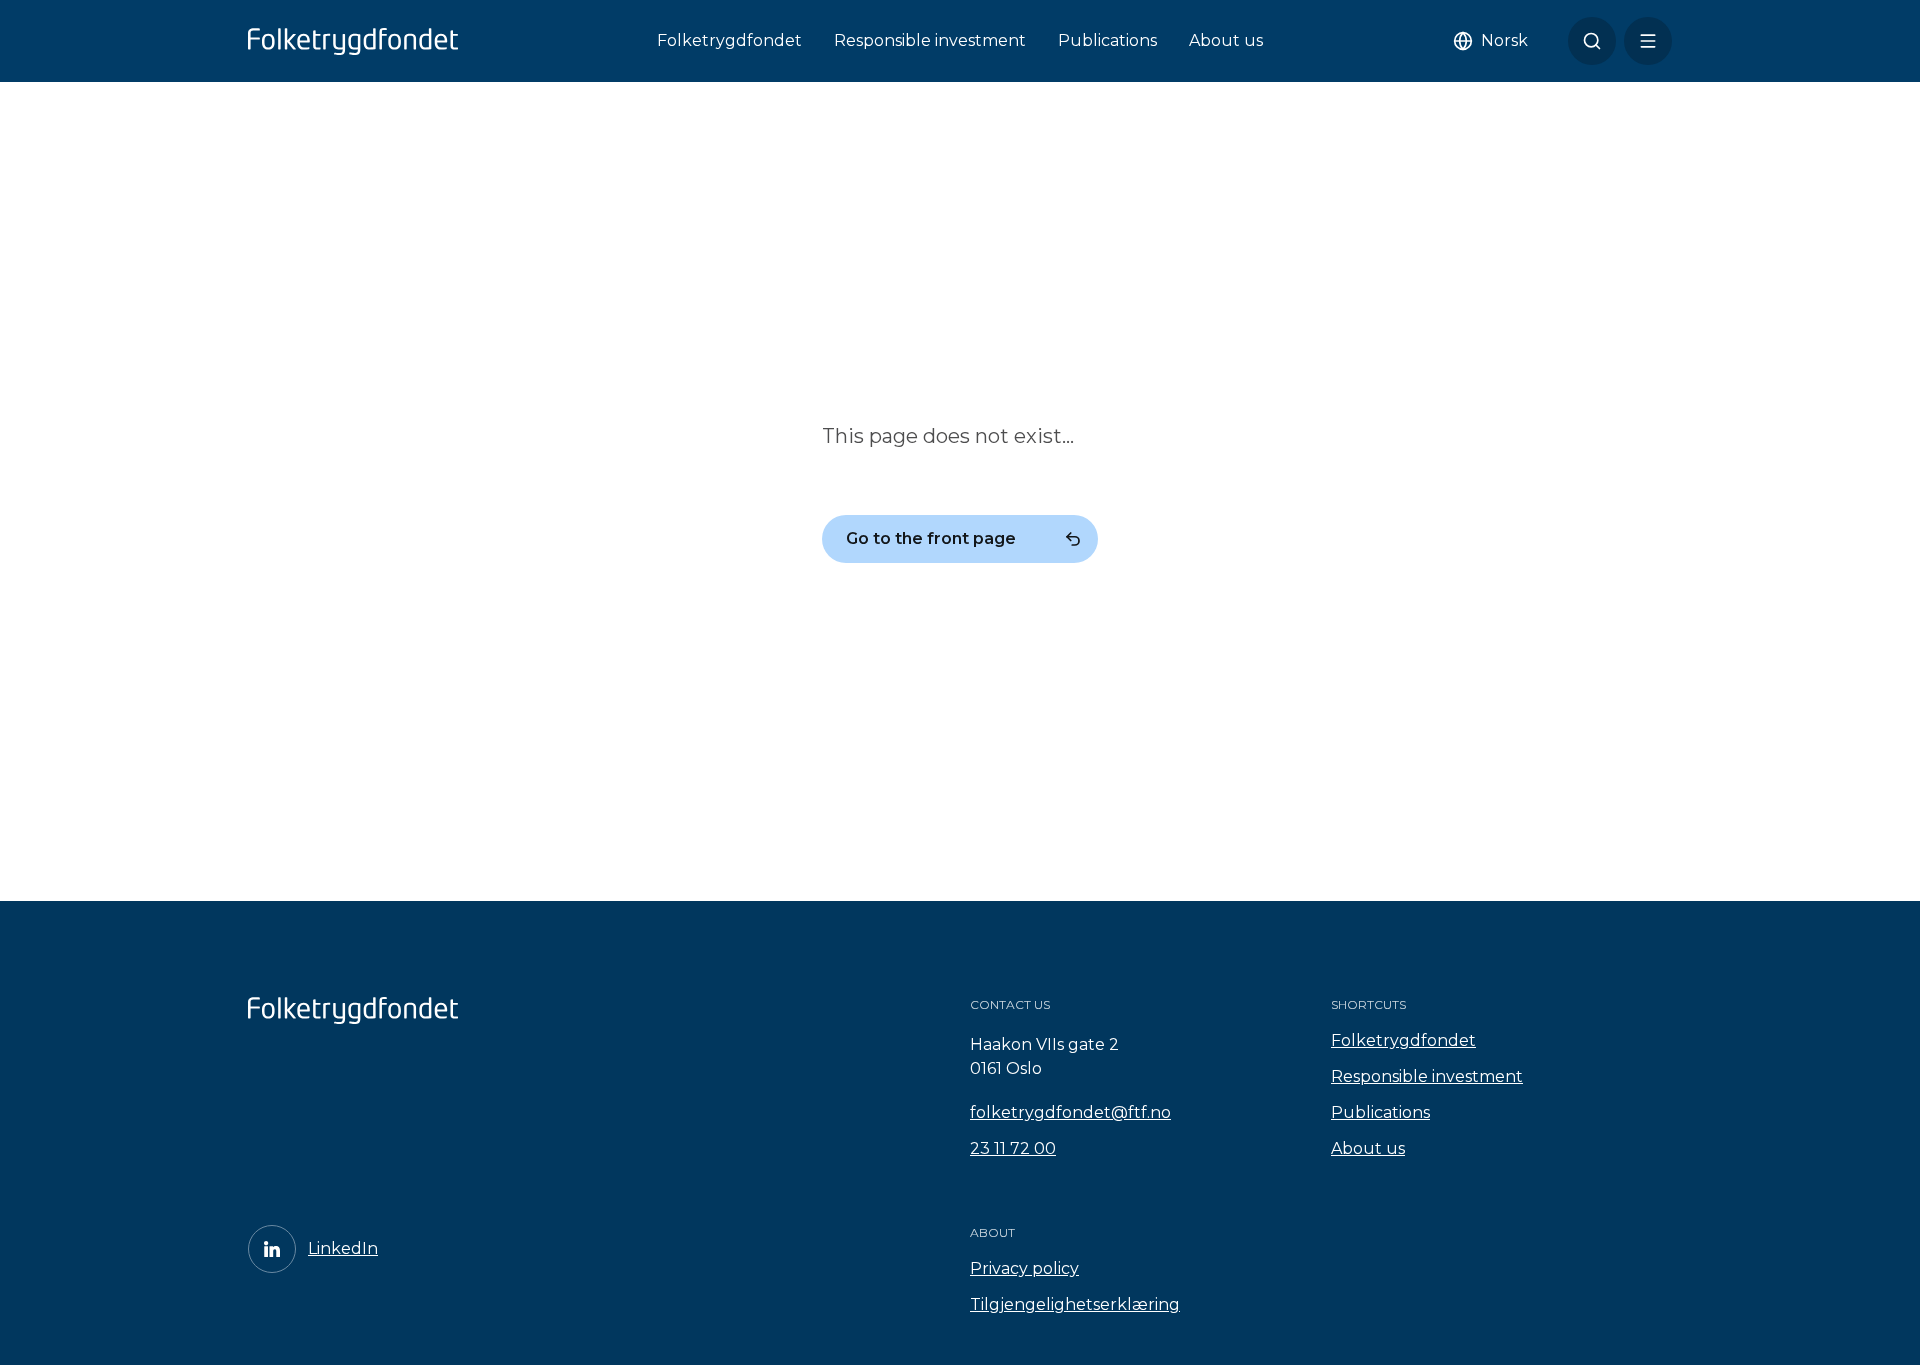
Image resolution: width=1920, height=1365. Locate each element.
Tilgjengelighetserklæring (1075, 1304)
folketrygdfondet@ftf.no (1070, 1112)
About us (1226, 40)
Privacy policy (1024, 1268)
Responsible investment (930, 40)
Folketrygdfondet (729, 40)
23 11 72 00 (1013, 1148)
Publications (1107, 40)
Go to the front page (931, 538)
